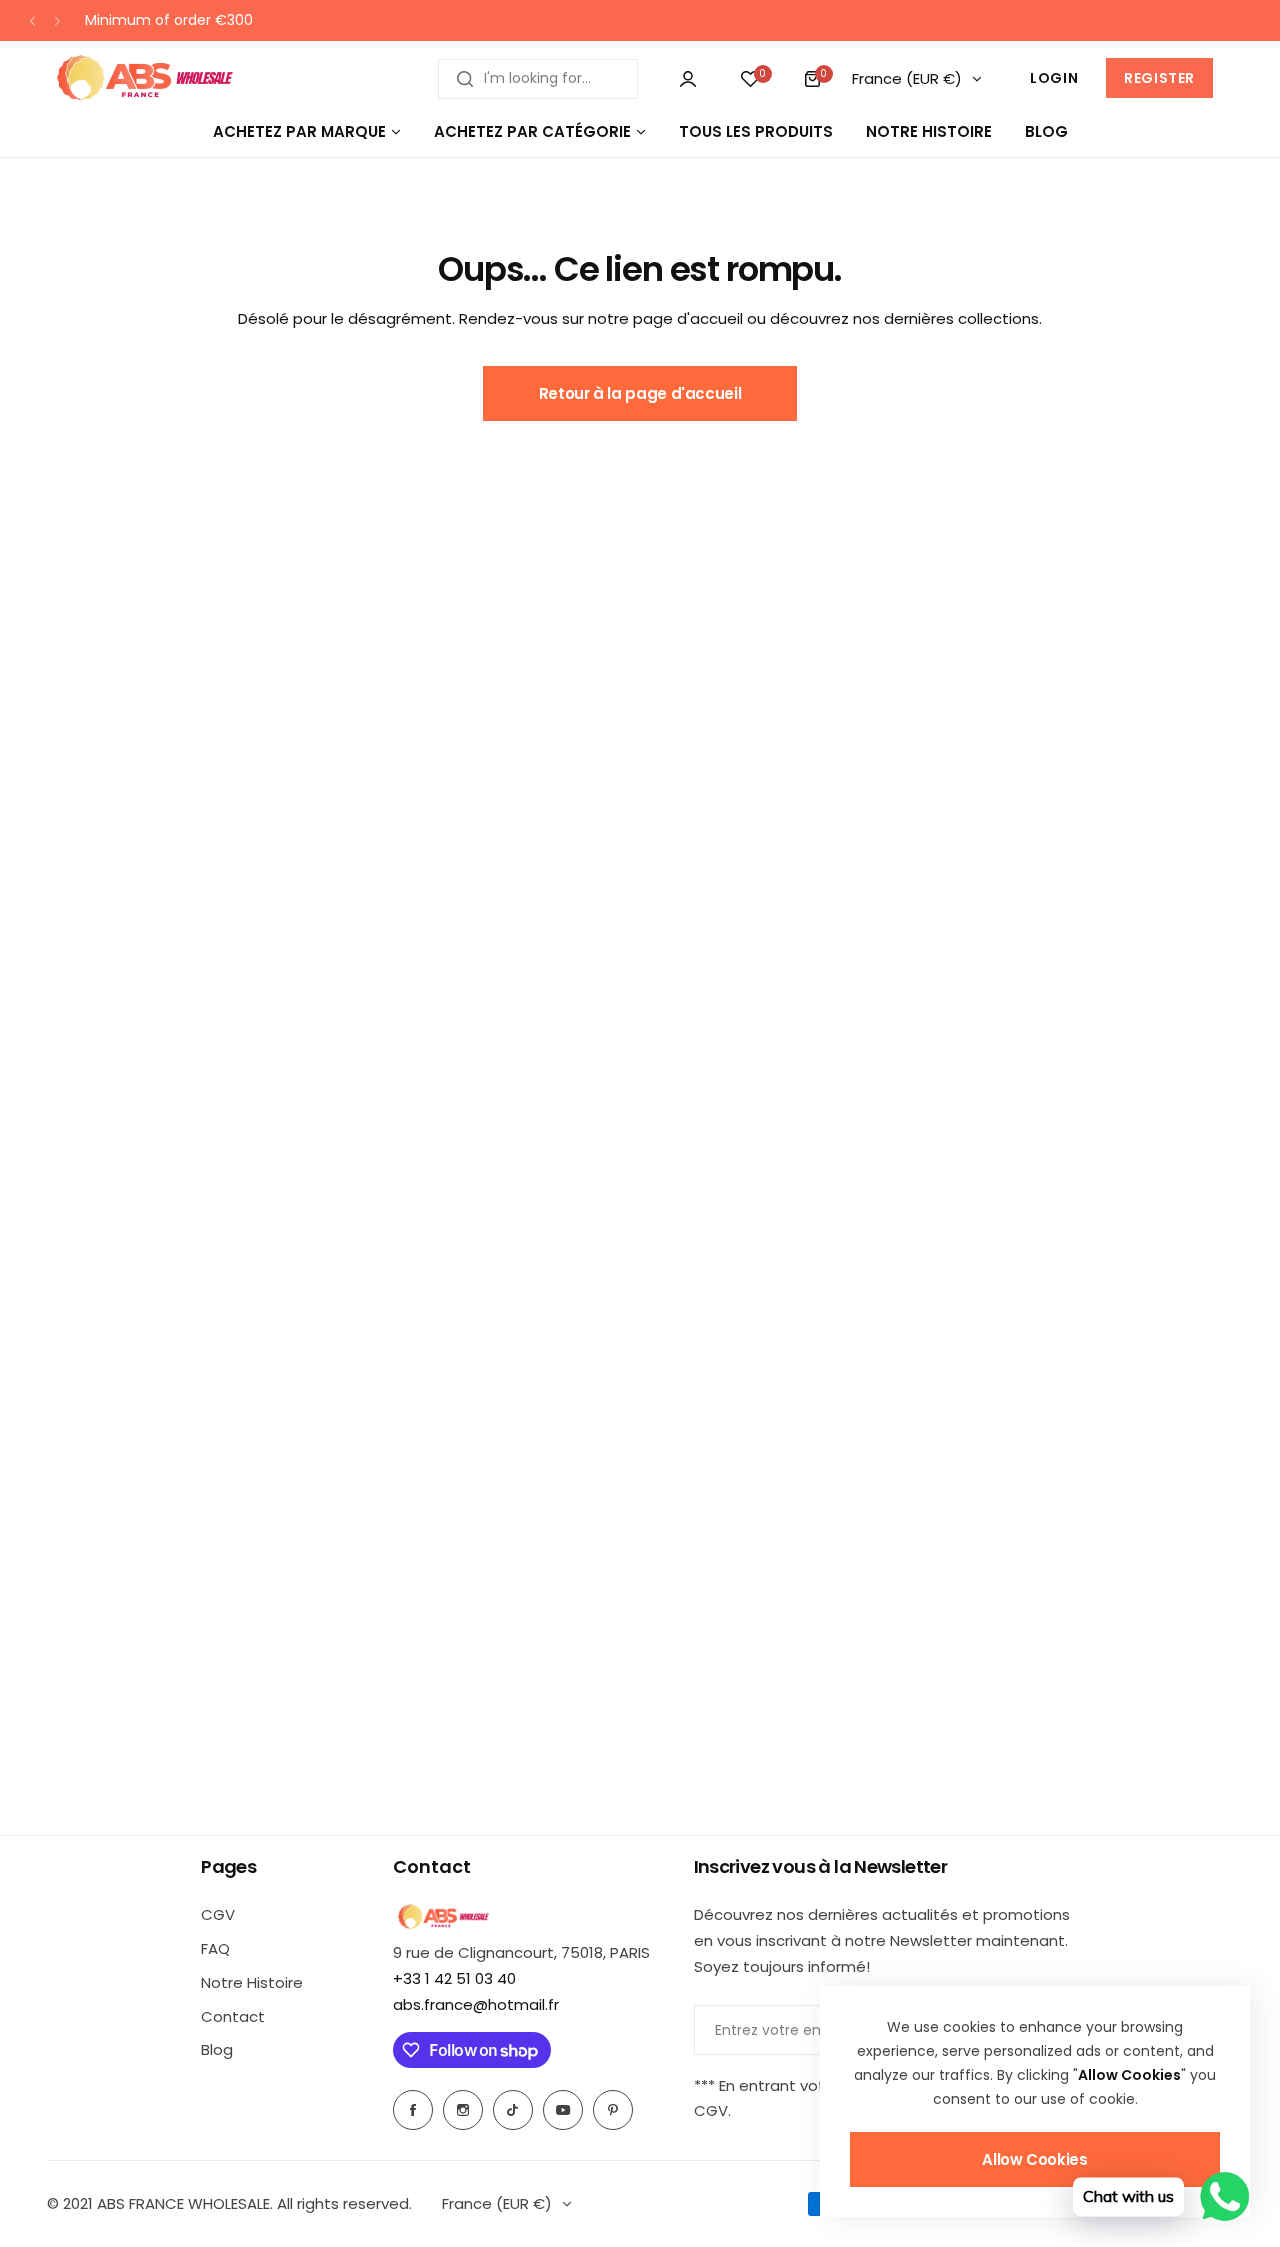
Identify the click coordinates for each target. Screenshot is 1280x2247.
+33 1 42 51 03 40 (454, 1978)
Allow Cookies (1034, 2159)
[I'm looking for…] (465, 79)
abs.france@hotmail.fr (476, 2004)
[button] (32, 20)
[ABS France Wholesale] (144, 78)
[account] (688, 79)
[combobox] (538, 79)
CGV (218, 1914)
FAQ (215, 1948)
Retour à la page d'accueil (640, 393)
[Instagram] (463, 2110)
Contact (233, 2016)
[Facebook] (413, 2110)
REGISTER (1159, 78)
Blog (217, 2049)
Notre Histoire (252, 1982)
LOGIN (1054, 78)
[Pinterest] (613, 2110)
